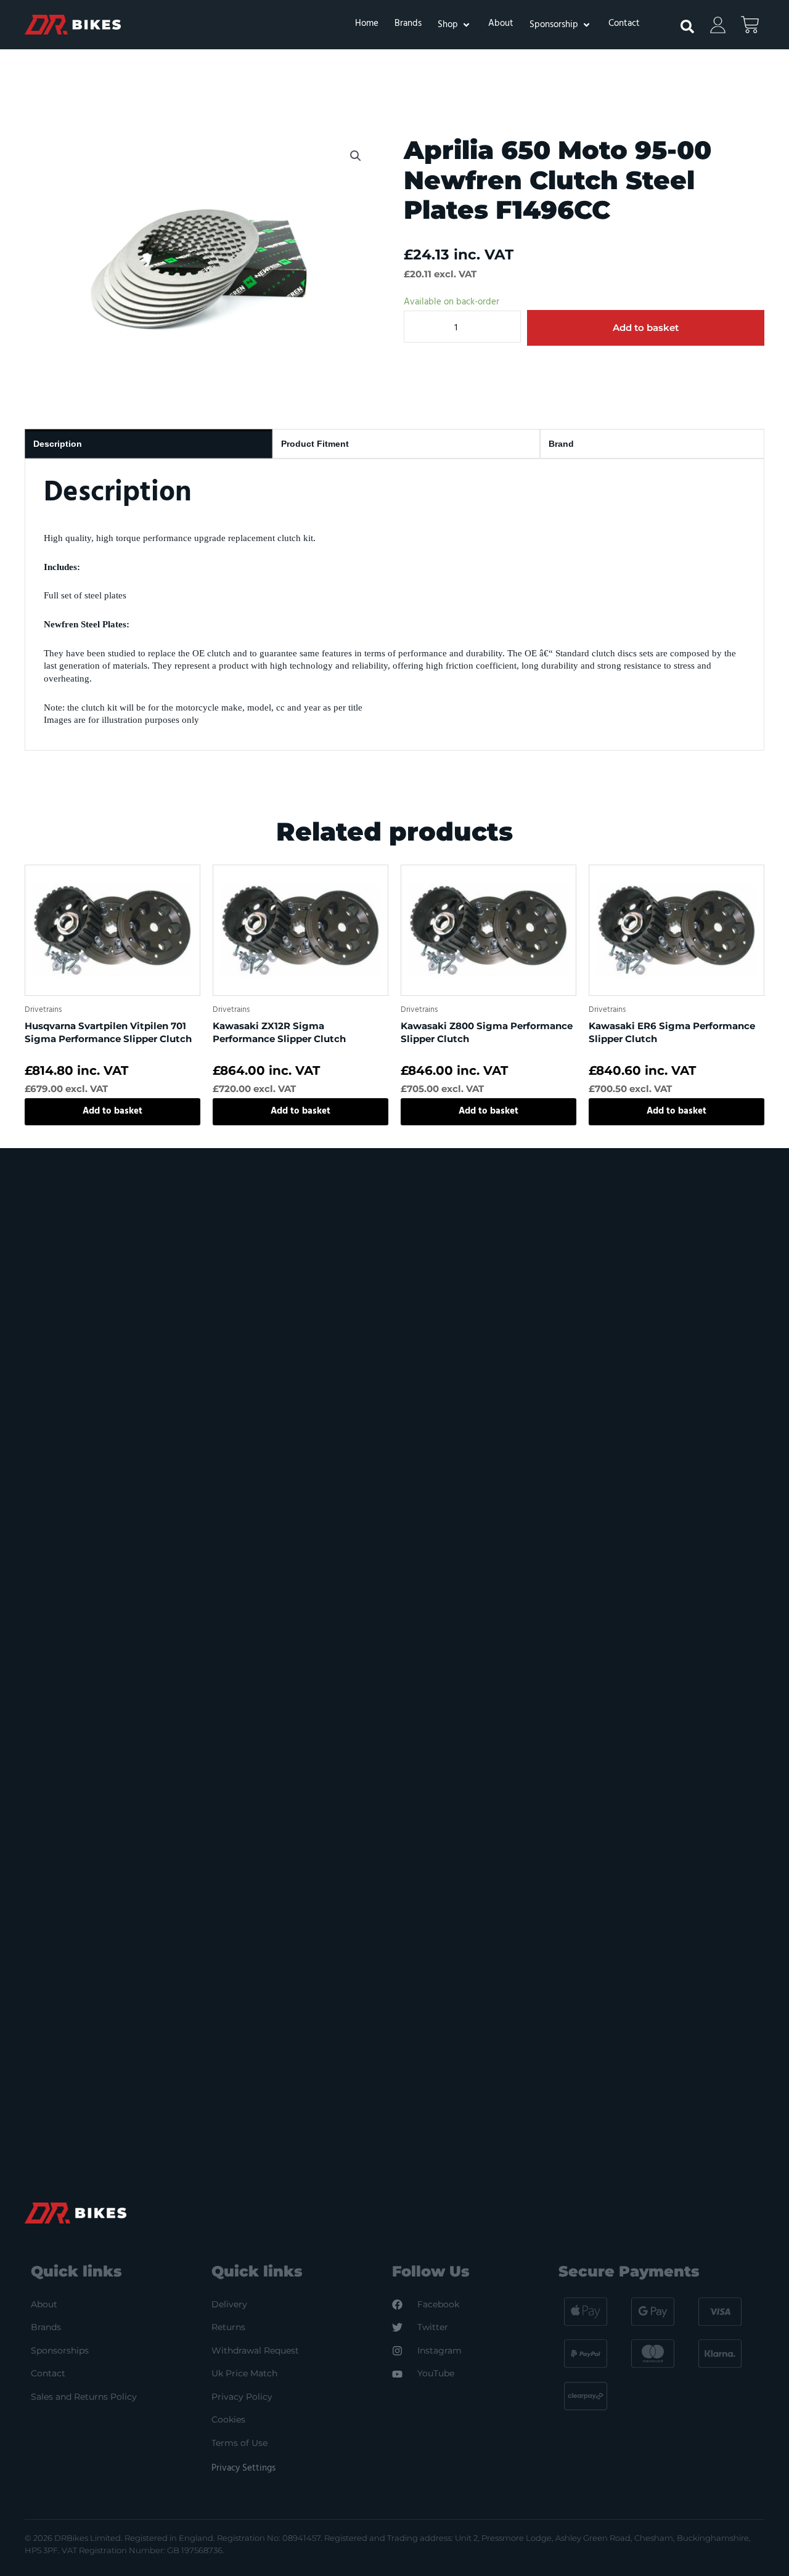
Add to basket (646, 328)
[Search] (681, 22)
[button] (455, 25)
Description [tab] (58, 444)
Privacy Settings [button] (243, 2468)
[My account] (718, 25)
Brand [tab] (561, 444)
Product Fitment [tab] (315, 444)
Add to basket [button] (112, 1111)
